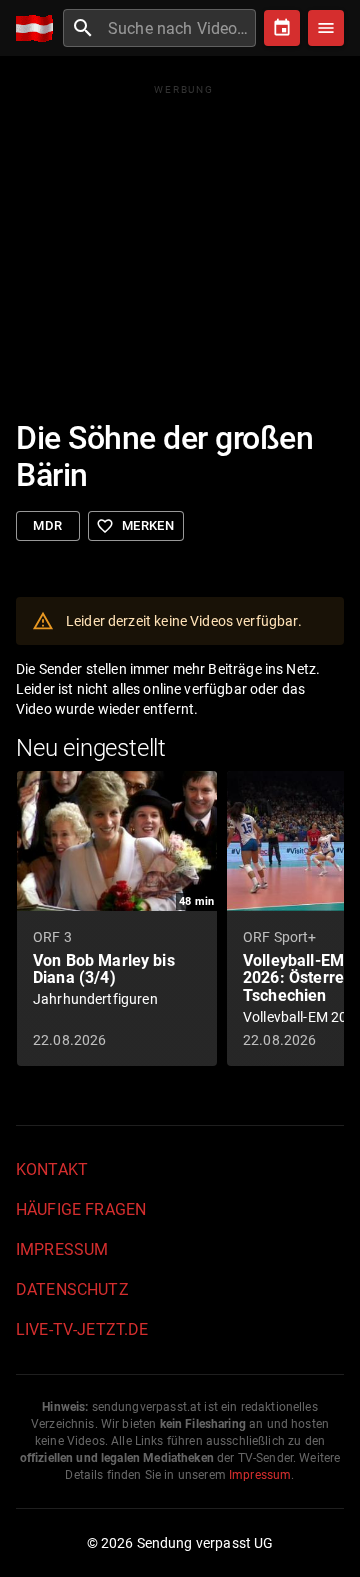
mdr (47, 525)
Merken (135, 526)
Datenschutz (72, 1289)
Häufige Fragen (81, 1209)
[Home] (39, 28)
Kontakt (52, 1169)
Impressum (62, 1249)
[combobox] (179, 28)
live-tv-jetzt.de (82, 1329)
